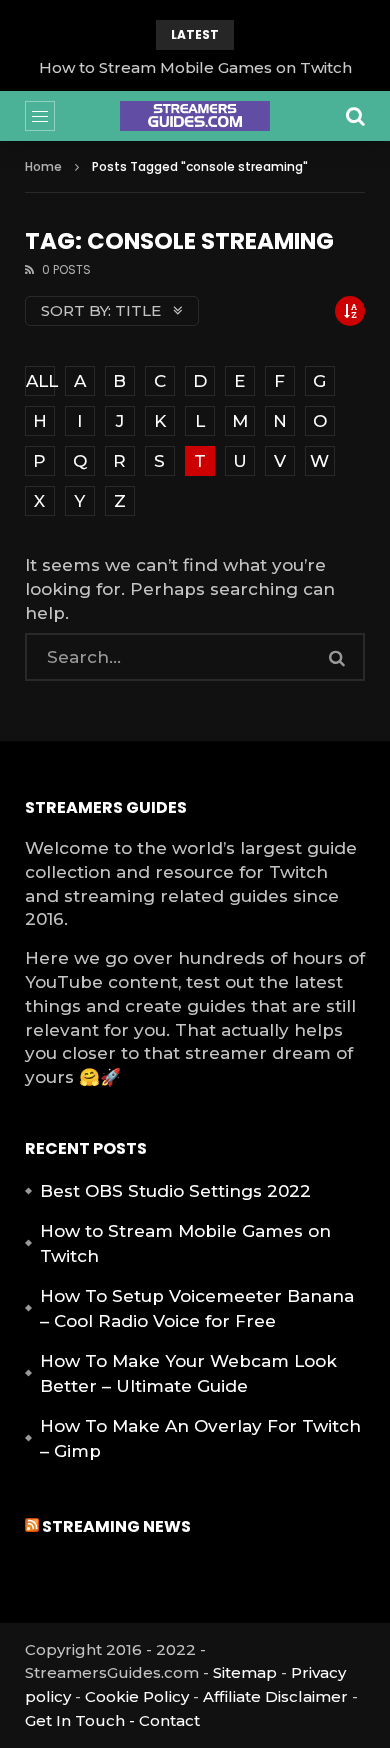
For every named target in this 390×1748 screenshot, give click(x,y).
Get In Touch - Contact (112, 1720)
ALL (40, 381)
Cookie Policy (137, 1696)
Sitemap (245, 1672)
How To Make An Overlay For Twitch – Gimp (200, 1439)
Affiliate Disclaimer (275, 1696)
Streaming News (116, 1526)
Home (43, 166)
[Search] (355, 116)
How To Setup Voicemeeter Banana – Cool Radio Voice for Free (197, 1309)
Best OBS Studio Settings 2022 (175, 1191)
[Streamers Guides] (195, 116)
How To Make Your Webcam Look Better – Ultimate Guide (188, 1374)
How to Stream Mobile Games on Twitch (195, 67)
